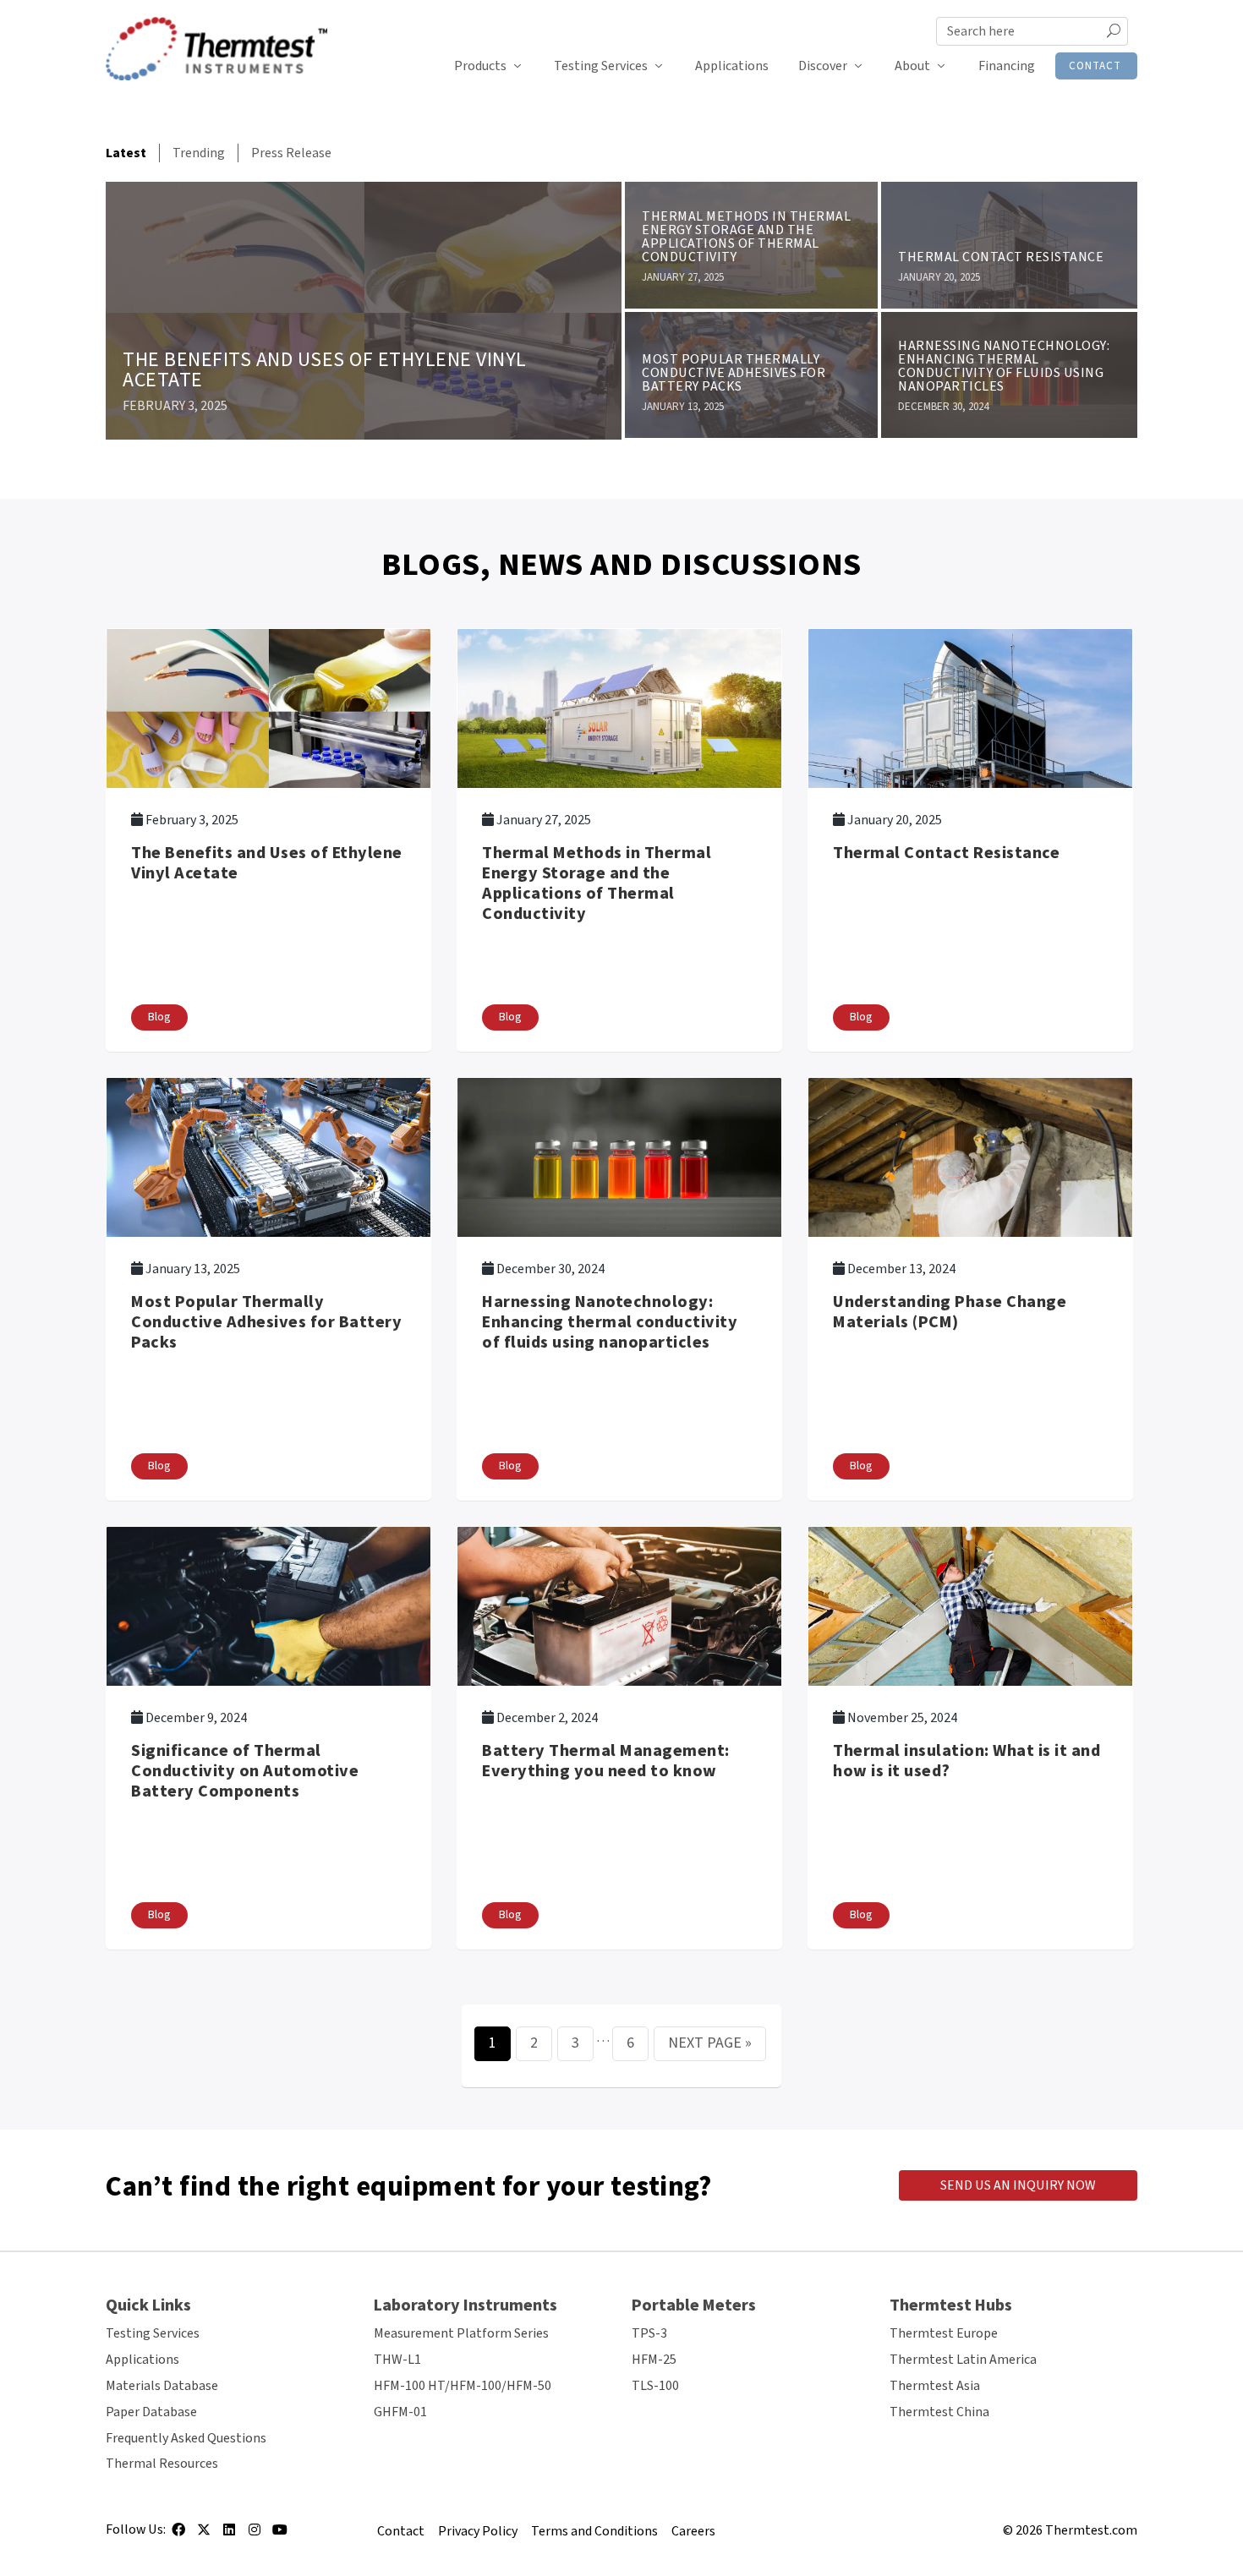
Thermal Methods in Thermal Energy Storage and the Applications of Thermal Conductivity (746, 237)
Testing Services (601, 66)
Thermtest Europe (944, 2333)
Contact (1095, 66)
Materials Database (162, 2386)
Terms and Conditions (594, 2531)
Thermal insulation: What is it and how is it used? (966, 1761)
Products (480, 66)
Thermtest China (939, 2412)
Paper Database (151, 2412)
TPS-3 (649, 2333)
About (912, 66)
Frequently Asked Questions (186, 2438)
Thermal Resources (162, 2464)
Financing (1007, 66)
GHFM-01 (400, 2412)
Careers (693, 2531)
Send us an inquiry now (1018, 2185)
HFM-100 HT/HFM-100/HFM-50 (463, 2386)
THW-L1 (397, 2360)
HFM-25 (654, 2360)
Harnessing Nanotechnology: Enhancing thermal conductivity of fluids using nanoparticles (1004, 366)
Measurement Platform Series (461, 2333)
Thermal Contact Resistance (1001, 257)
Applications (732, 66)
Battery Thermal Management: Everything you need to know (606, 1761)
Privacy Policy (478, 2531)
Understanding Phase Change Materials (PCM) (950, 1312)
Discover (823, 66)
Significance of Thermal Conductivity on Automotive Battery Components (245, 1771)
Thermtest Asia (935, 2386)
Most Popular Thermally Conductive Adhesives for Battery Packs (734, 373)
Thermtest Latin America (963, 2360)
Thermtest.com (1091, 2530)
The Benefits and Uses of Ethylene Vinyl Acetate (325, 370)
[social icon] (178, 2535)
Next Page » (710, 2043)
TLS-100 (655, 2386)
